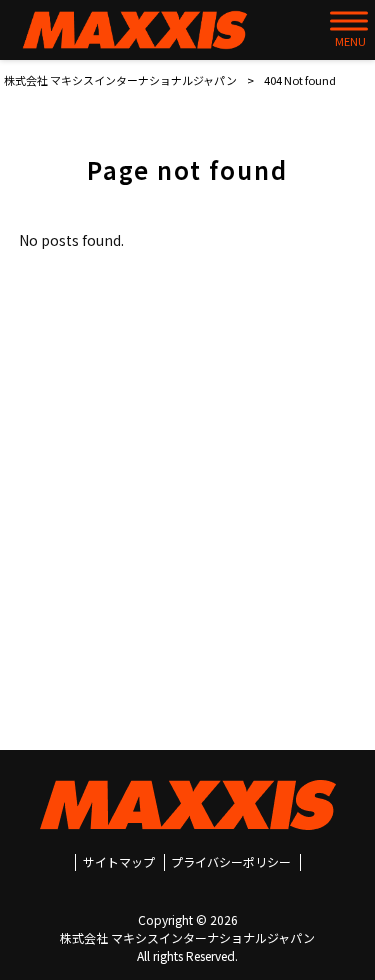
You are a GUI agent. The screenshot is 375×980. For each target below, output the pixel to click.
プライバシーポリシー (231, 862)
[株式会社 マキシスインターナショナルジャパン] (135, 30)
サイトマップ (119, 862)
